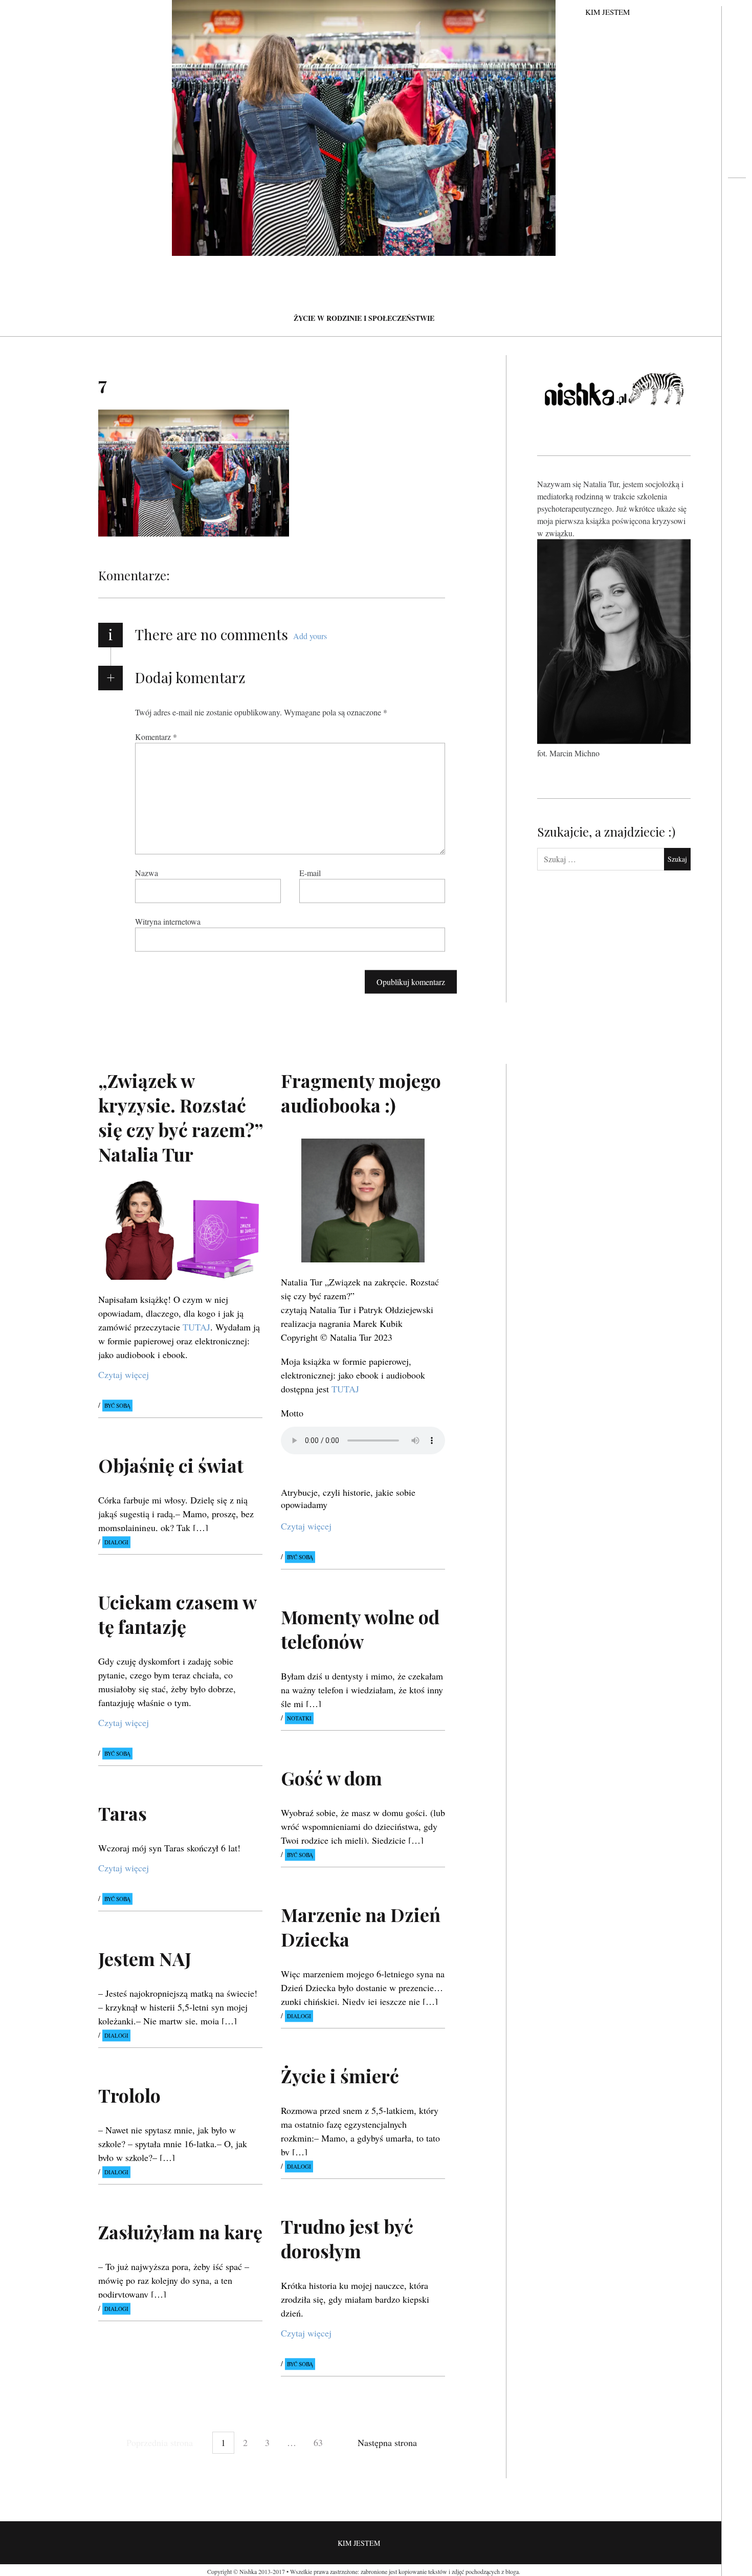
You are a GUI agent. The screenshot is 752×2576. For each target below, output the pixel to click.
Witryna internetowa (168, 921)
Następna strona (387, 2442)
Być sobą (117, 1405)
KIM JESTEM (607, 12)
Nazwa (147, 873)
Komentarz (156, 737)
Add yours (310, 636)
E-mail (310, 873)
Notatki (299, 1719)
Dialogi (116, 1542)
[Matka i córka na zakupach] (737, 218)
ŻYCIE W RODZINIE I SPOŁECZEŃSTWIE (364, 318)
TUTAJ (196, 1327)
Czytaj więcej (124, 1374)
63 (318, 2442)
